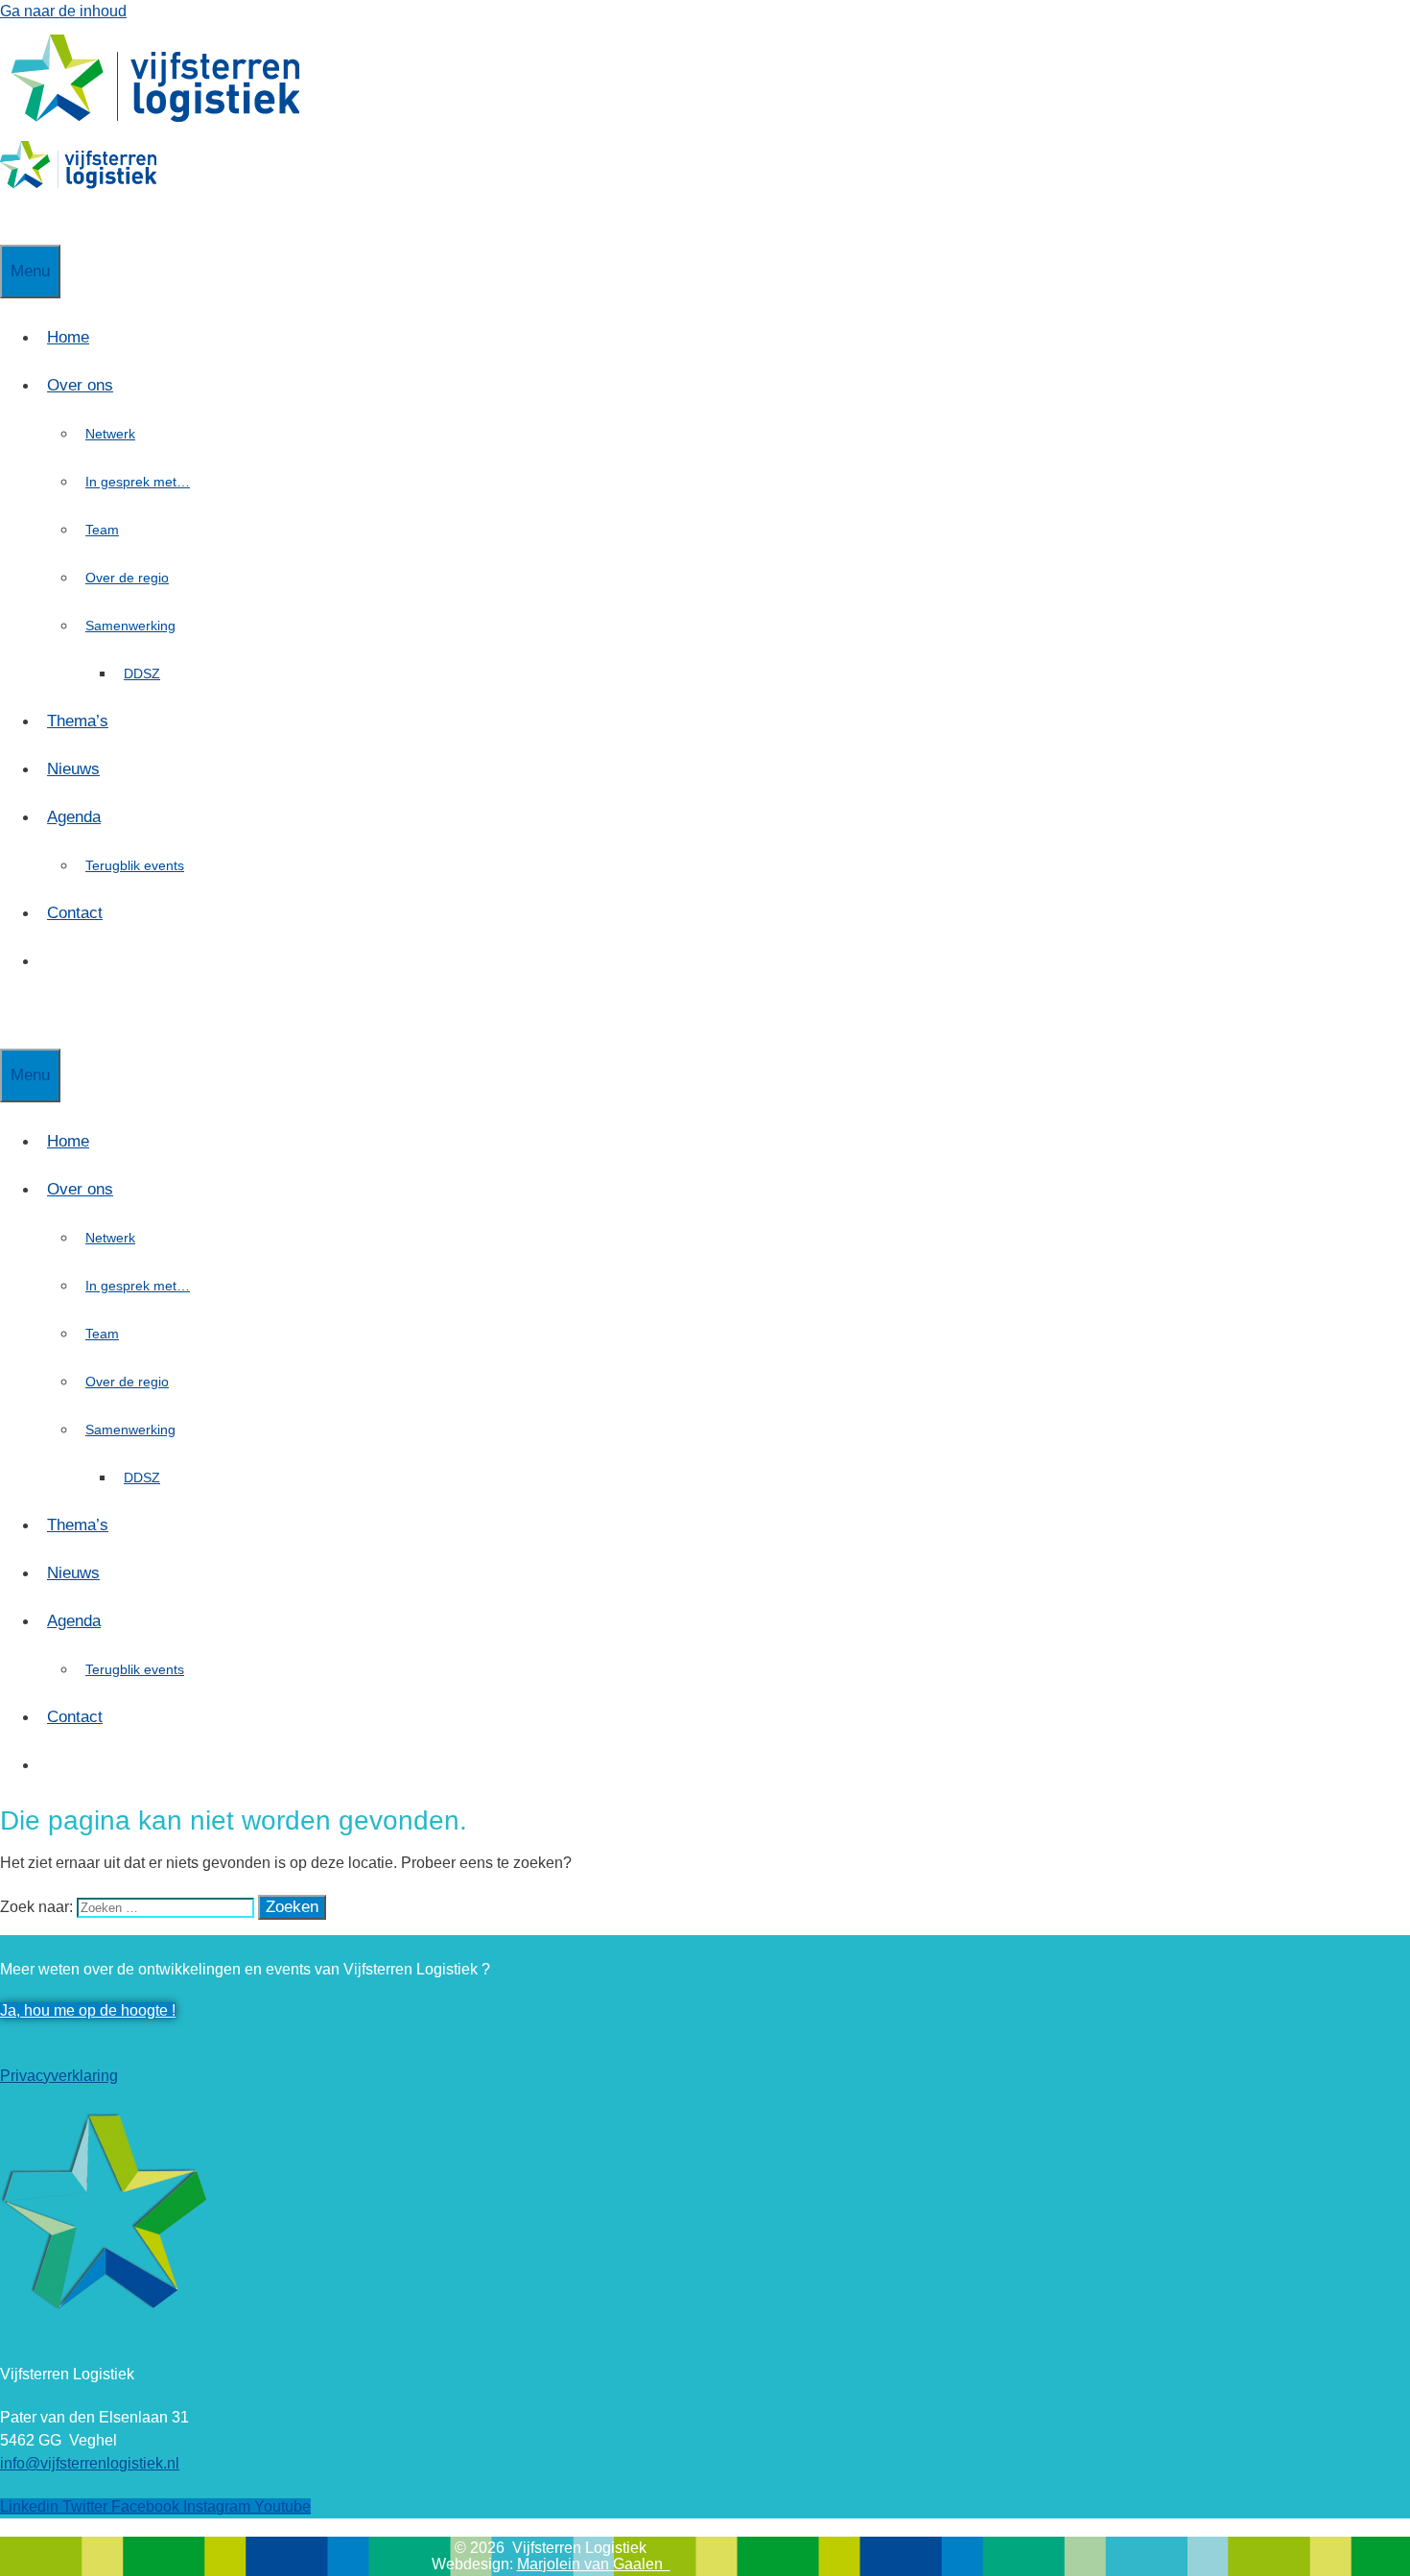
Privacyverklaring (59, 2076)
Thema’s (78, 721)
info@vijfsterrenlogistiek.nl (90, 2463)
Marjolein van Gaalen (594, 2564)
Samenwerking (130, 626)
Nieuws (73, 769)
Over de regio (127, 578)
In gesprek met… (138, 482)
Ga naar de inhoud (63, 11)
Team (102, 530)
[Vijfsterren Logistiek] (78, 184)
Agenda (74, 817)
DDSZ (142, 674)
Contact (75, 913)
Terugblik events (135, 865)
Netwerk (110, 434)
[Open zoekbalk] (9, 220)
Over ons (80, 385)
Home (68, 337)
